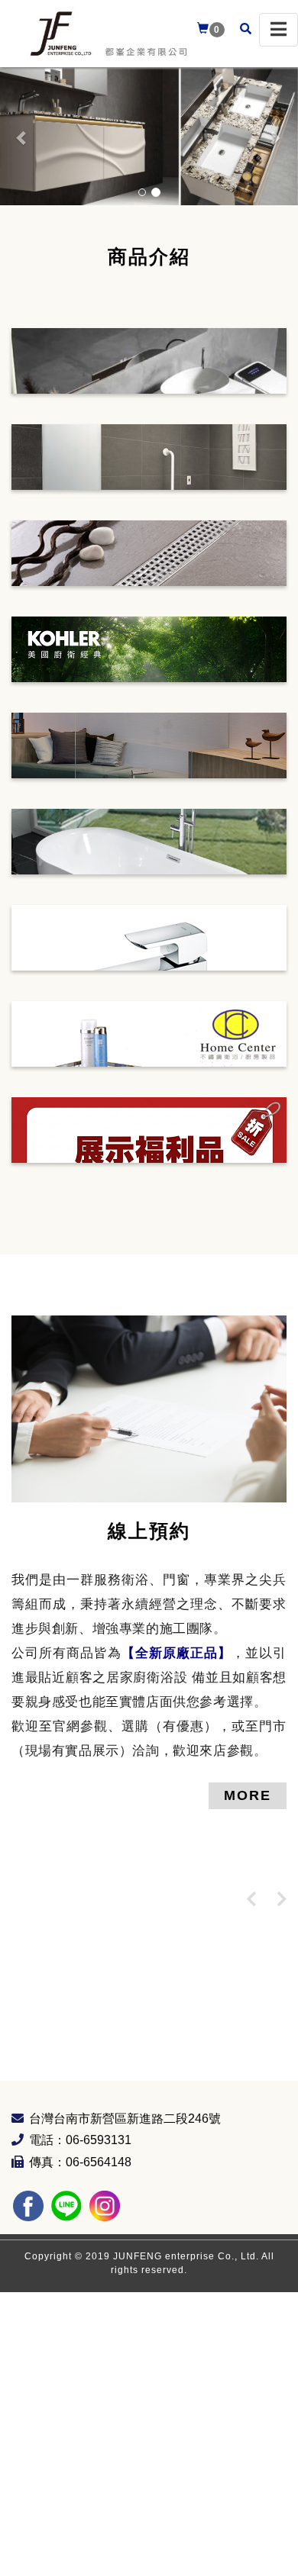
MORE (248, 1795)
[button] (23, 137)
